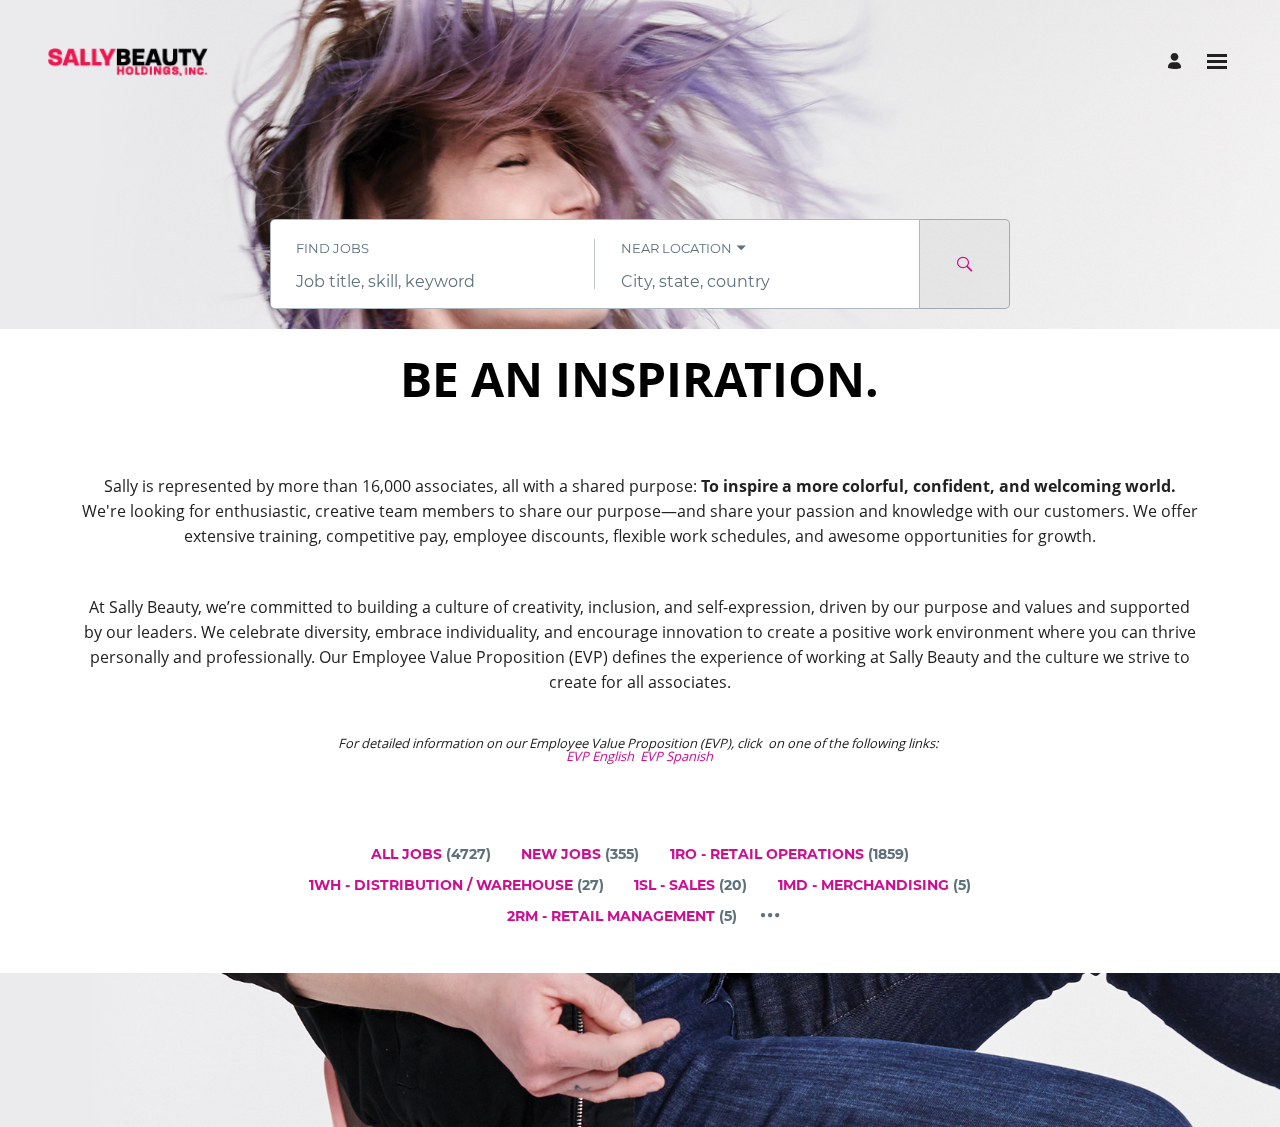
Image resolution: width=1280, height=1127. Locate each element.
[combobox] (432, 282)
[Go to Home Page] (128, 62)
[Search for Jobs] (965, 264)
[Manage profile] (1177, 61)
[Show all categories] (770, 916)
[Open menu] (1217, 61)
